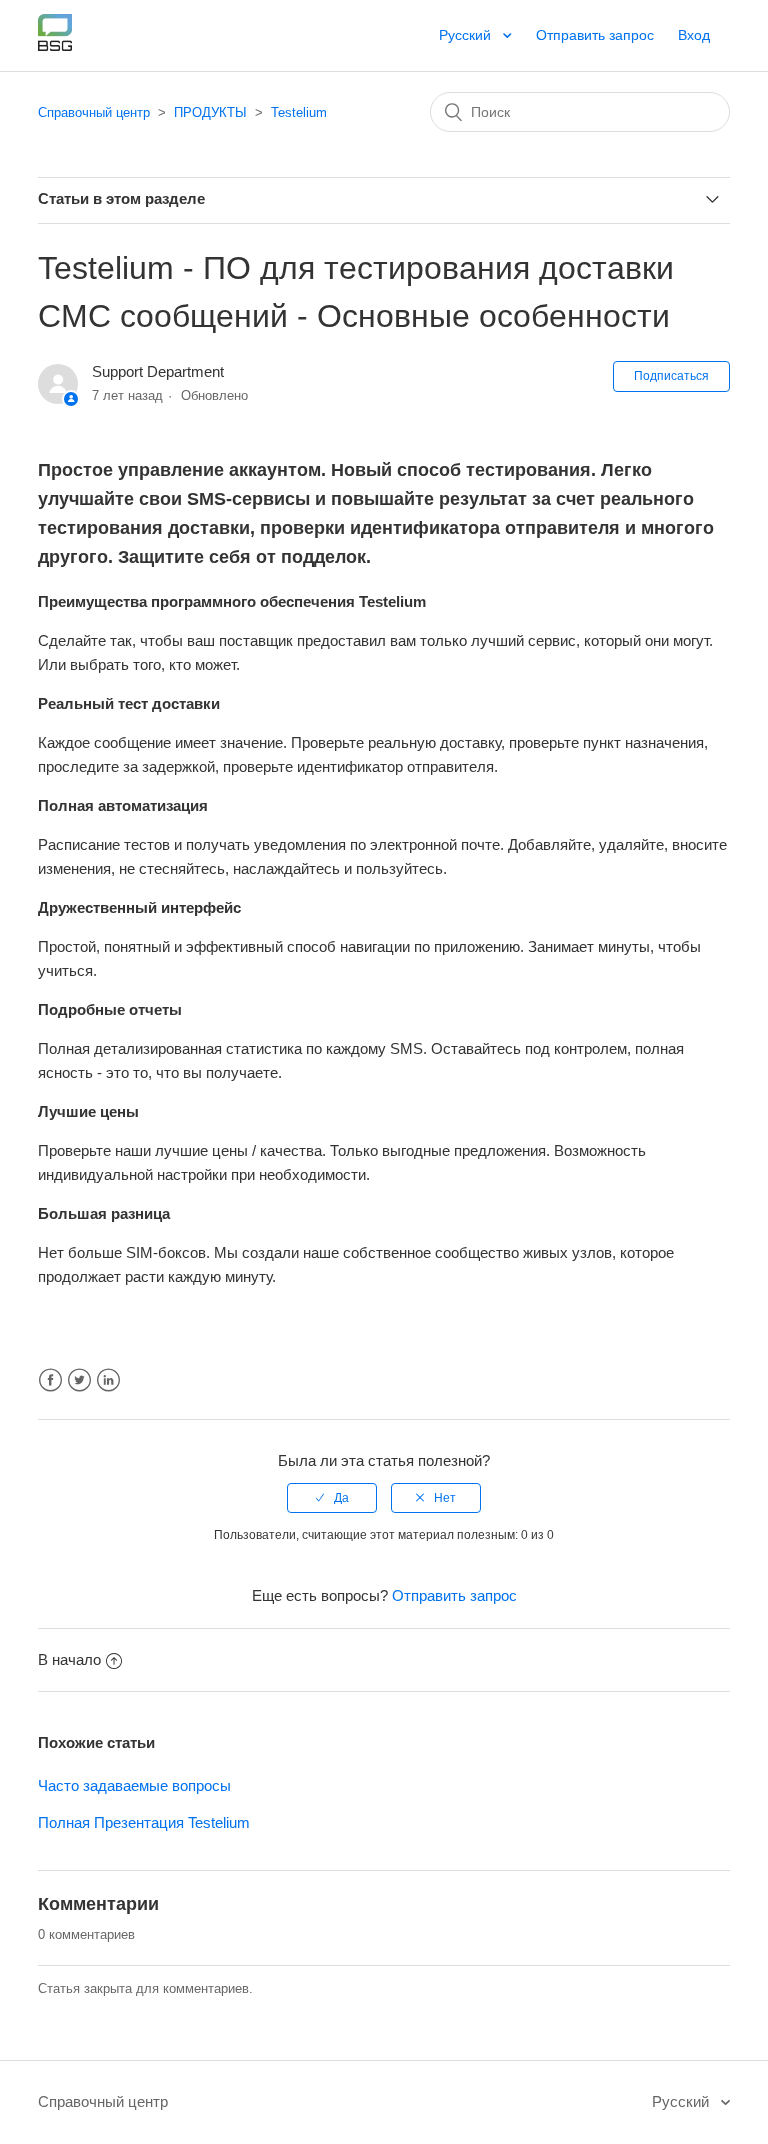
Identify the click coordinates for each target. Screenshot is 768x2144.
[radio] (332, 1498)
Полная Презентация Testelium (144, 1822)
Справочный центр (94, 112)
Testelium (299, 112)
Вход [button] (694, 35)
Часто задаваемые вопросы (134, 1785)
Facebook (50, 1380)
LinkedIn (108, 1380)
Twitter (79, 1380)
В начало (69, 1659)
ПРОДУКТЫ (210, 112)
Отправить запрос (595, 35)
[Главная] (54, 45)
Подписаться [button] (671, 376)
